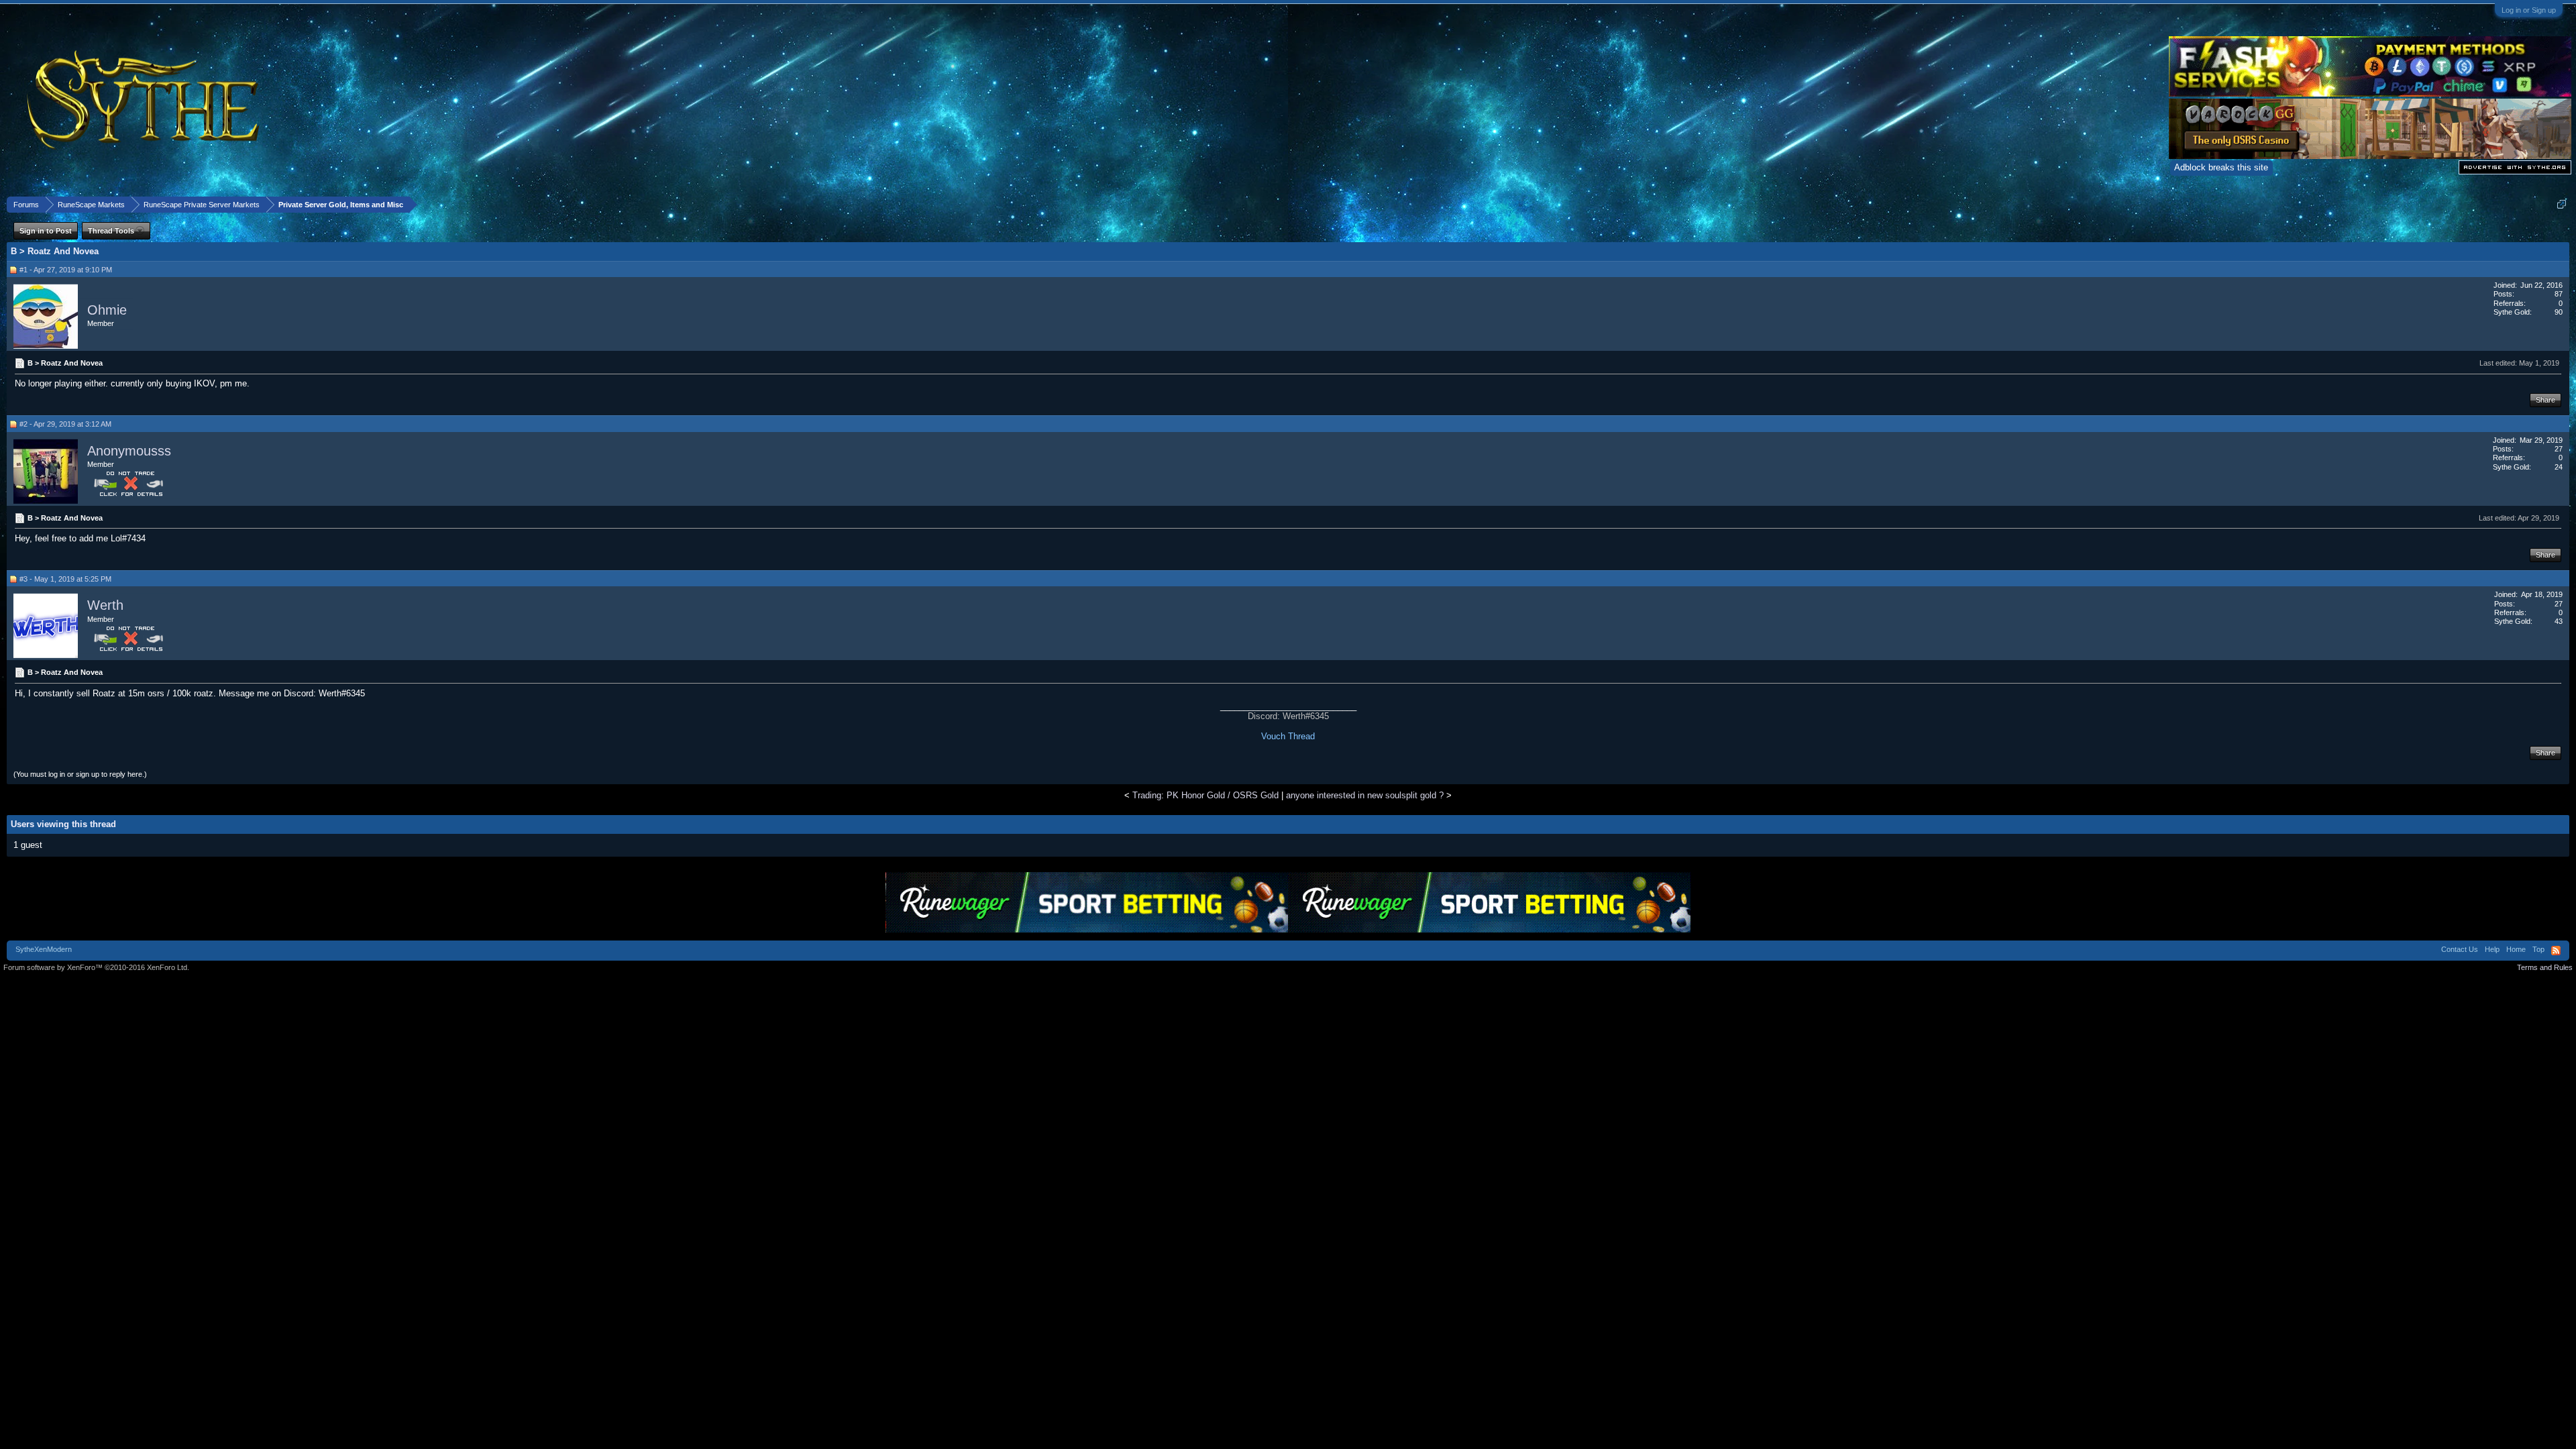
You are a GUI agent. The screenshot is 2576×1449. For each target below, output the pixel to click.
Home (2516, 949)
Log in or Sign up (2529, 10)
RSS (2556, 951)
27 (2559, 449)
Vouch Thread (1288, 736)
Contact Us (2460, 949)
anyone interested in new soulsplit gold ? (1365, 795)
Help (2492, 949)
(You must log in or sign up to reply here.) (80, 774)
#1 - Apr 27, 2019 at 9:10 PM (66, 270)
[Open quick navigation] (2562, 204)
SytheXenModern (44, 949)
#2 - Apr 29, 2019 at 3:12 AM (65, 424)
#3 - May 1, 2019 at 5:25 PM (65, 579)
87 (2559, 294)
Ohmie (107, 310)
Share (2545, 400)
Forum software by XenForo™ (96, 967)
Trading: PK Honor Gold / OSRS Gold (1205, 795)
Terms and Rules (2545, 967)
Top (2538, 949)
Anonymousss (129, 451)
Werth (105, 605)
